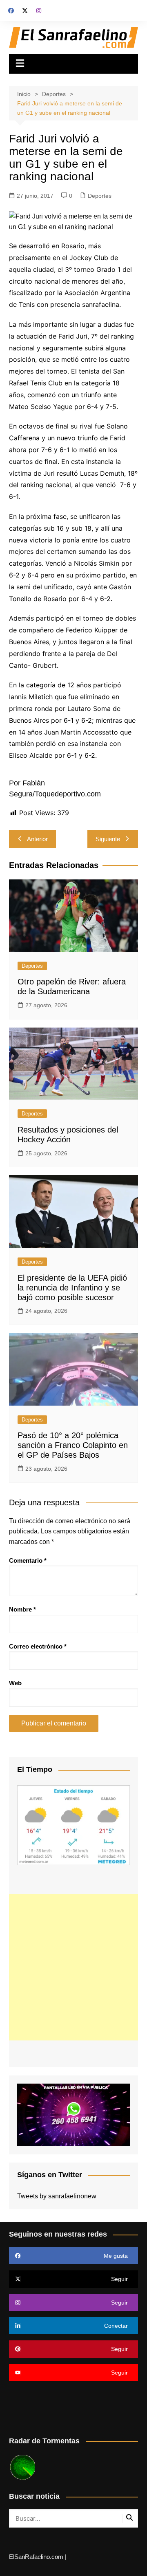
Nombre (22, 1609)
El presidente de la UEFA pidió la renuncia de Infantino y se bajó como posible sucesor (72, 1288)
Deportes (100, 196)
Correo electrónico (38, 1646)
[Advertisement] (73, 1967)
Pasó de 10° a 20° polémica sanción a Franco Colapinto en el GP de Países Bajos (73, 1445)
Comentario (28, 1560)
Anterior (37, 839)
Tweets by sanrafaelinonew (57, 2196)
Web (15, 1683)
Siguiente (108, 839)
